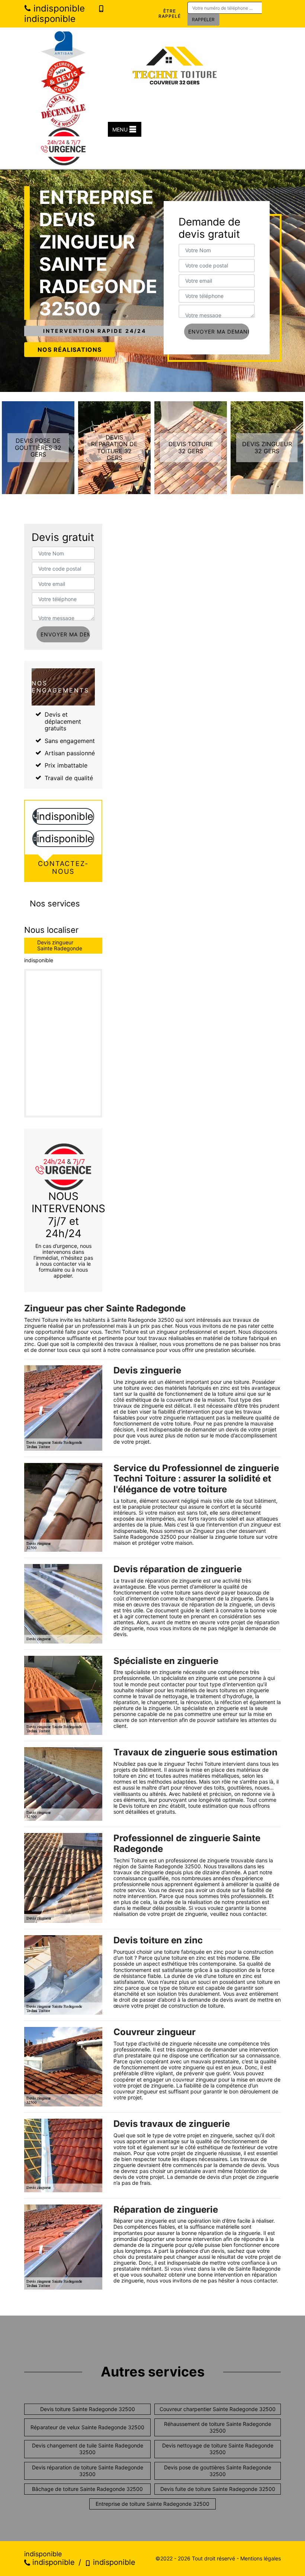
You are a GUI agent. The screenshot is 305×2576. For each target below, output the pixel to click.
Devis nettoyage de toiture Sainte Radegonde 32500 (218, 2449)
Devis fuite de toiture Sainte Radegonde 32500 (218, 2489)
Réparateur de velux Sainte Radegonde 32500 (87, 2427)
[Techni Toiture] (175, 62)
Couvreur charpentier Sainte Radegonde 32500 (218, 2409)
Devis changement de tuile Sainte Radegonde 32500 (88, 2449)
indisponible (58, 8)
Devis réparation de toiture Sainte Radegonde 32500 (88, 2471)
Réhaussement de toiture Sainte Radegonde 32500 (218, 2427)
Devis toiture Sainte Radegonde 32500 (88, 2409)
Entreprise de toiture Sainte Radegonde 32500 (152, 2504)
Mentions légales (261, 2558)
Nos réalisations (70, 350)
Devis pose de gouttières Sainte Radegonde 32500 (218, 2471)
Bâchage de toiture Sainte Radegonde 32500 (87, 2489)
